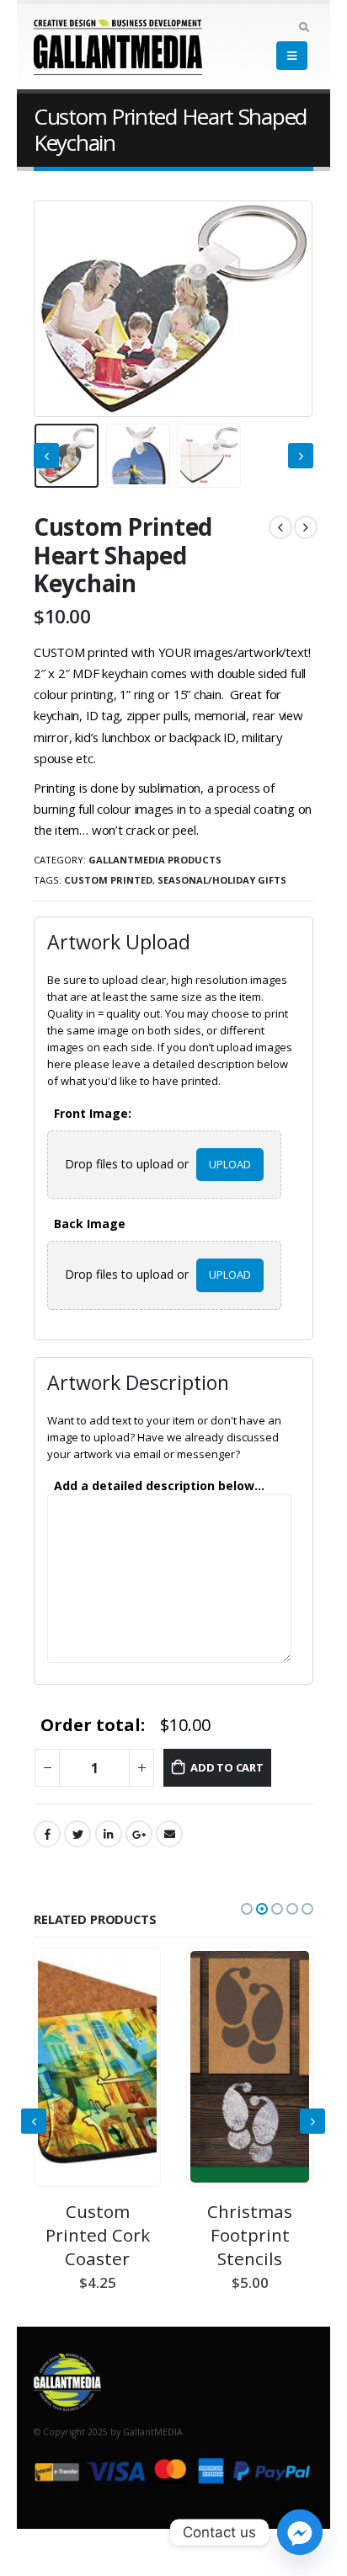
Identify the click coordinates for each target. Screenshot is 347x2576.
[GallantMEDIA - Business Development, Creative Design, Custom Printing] (80, 47)
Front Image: (96, 1114)
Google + (139, 1834)
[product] (97, 2067)
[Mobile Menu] (292, 56)
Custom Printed (108, 880)
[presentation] (55, 308)
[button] (247, 1909)
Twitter (77, 1834)
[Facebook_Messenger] (300, 2532)
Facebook (47, 1834)
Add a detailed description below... (159, 1486)
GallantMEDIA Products (155, 860)
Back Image (93, 1224)
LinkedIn (109, 1834)
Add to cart (227, 1767)
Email (169, 1834)
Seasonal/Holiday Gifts (222, 880)
